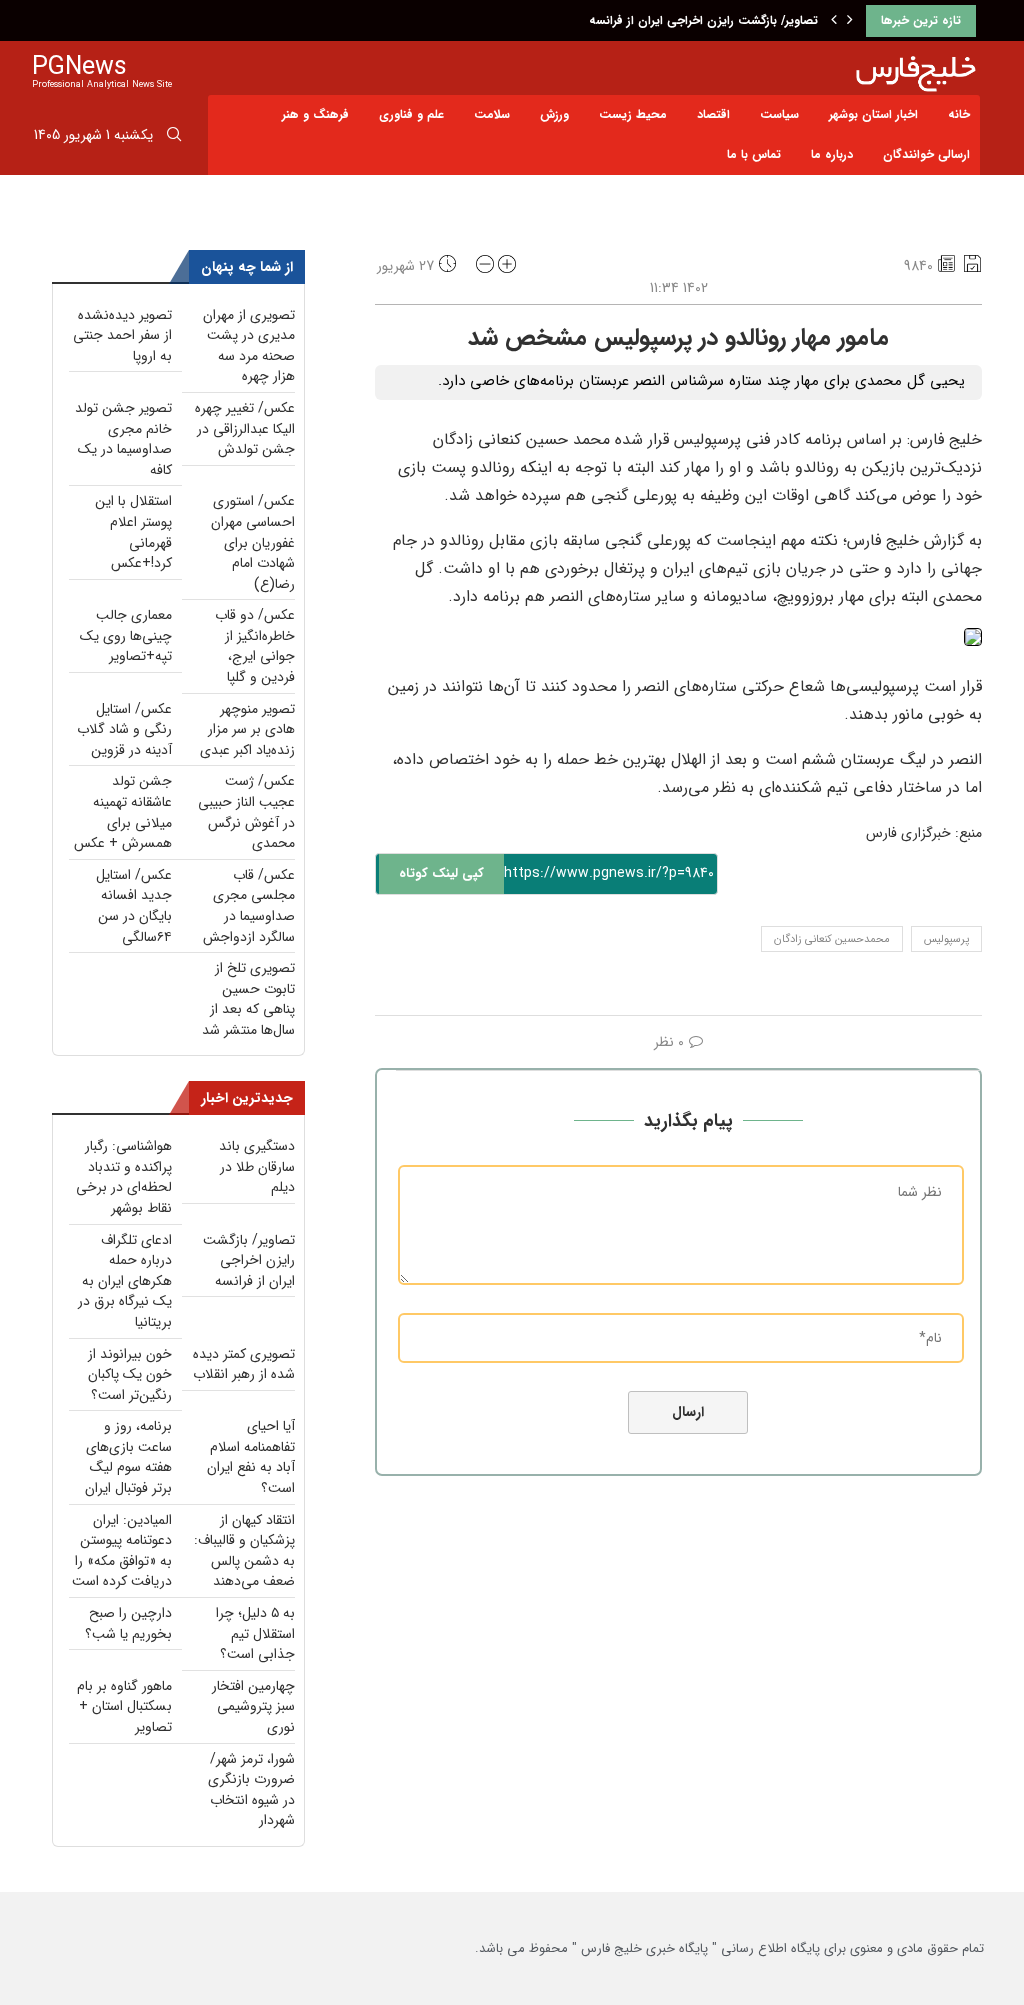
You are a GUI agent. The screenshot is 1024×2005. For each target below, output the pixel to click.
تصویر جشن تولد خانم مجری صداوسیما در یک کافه (123, 439)
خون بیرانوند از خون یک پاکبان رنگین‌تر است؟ (130, 1374)
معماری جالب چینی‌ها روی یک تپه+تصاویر (126, 635)
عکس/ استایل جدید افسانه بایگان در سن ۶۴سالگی (134, 906)
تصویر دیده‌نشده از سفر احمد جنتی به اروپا (122, 335)
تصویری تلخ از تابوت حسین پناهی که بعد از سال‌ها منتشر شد (248, 999)
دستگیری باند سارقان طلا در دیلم (257, 1166)
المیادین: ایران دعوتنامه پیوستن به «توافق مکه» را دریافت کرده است (122, 1551)
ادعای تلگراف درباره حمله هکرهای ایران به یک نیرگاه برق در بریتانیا (125, 1281)
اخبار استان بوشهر (873, 114)
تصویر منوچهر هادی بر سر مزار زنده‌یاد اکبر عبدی (247, 729)
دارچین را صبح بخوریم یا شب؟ (128, 1623)
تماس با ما (754, 154)
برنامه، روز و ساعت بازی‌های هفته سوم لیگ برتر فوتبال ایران (128, 1457)
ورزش (554, 114)
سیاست (779, 114)
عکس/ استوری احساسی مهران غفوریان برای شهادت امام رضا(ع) (253, 542)
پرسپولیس (946, 939)
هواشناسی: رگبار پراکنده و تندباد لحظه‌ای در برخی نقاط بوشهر (124, 1177)
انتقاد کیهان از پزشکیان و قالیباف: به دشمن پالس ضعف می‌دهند (244, 1551)
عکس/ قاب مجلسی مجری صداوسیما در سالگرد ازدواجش (249, 906)
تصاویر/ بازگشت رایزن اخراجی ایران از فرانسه (703, 20)
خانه (959, 114)
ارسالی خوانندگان (926, 154)
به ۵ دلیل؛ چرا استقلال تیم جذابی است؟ (255, 1633)
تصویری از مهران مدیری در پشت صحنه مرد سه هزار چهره (249, 346)
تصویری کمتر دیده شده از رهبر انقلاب (244, 1364)
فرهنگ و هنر (315, 114)
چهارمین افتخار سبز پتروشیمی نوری (253, 1706)
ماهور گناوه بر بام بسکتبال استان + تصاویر (124, 1706)
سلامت (492, 114)
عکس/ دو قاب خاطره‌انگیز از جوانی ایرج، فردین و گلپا (255, 646)
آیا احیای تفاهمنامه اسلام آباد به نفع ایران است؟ (251, 1457)
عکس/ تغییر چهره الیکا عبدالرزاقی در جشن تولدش (245, 428)
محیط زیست (633, 114)
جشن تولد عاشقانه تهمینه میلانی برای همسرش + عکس (123, 812)
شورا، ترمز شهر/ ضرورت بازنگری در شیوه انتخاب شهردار (251, 1790)
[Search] (174, 138)
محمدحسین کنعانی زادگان (832, 939)
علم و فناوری (411, 114)
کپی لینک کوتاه (441, 873)
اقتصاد (713, 114)
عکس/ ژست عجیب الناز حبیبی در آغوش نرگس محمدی (246, 812)
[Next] (850, 21)
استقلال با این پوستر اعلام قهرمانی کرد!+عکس (133, 532)
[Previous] (834, 21)
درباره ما (832, 154)
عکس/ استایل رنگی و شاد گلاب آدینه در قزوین (124, 729)
